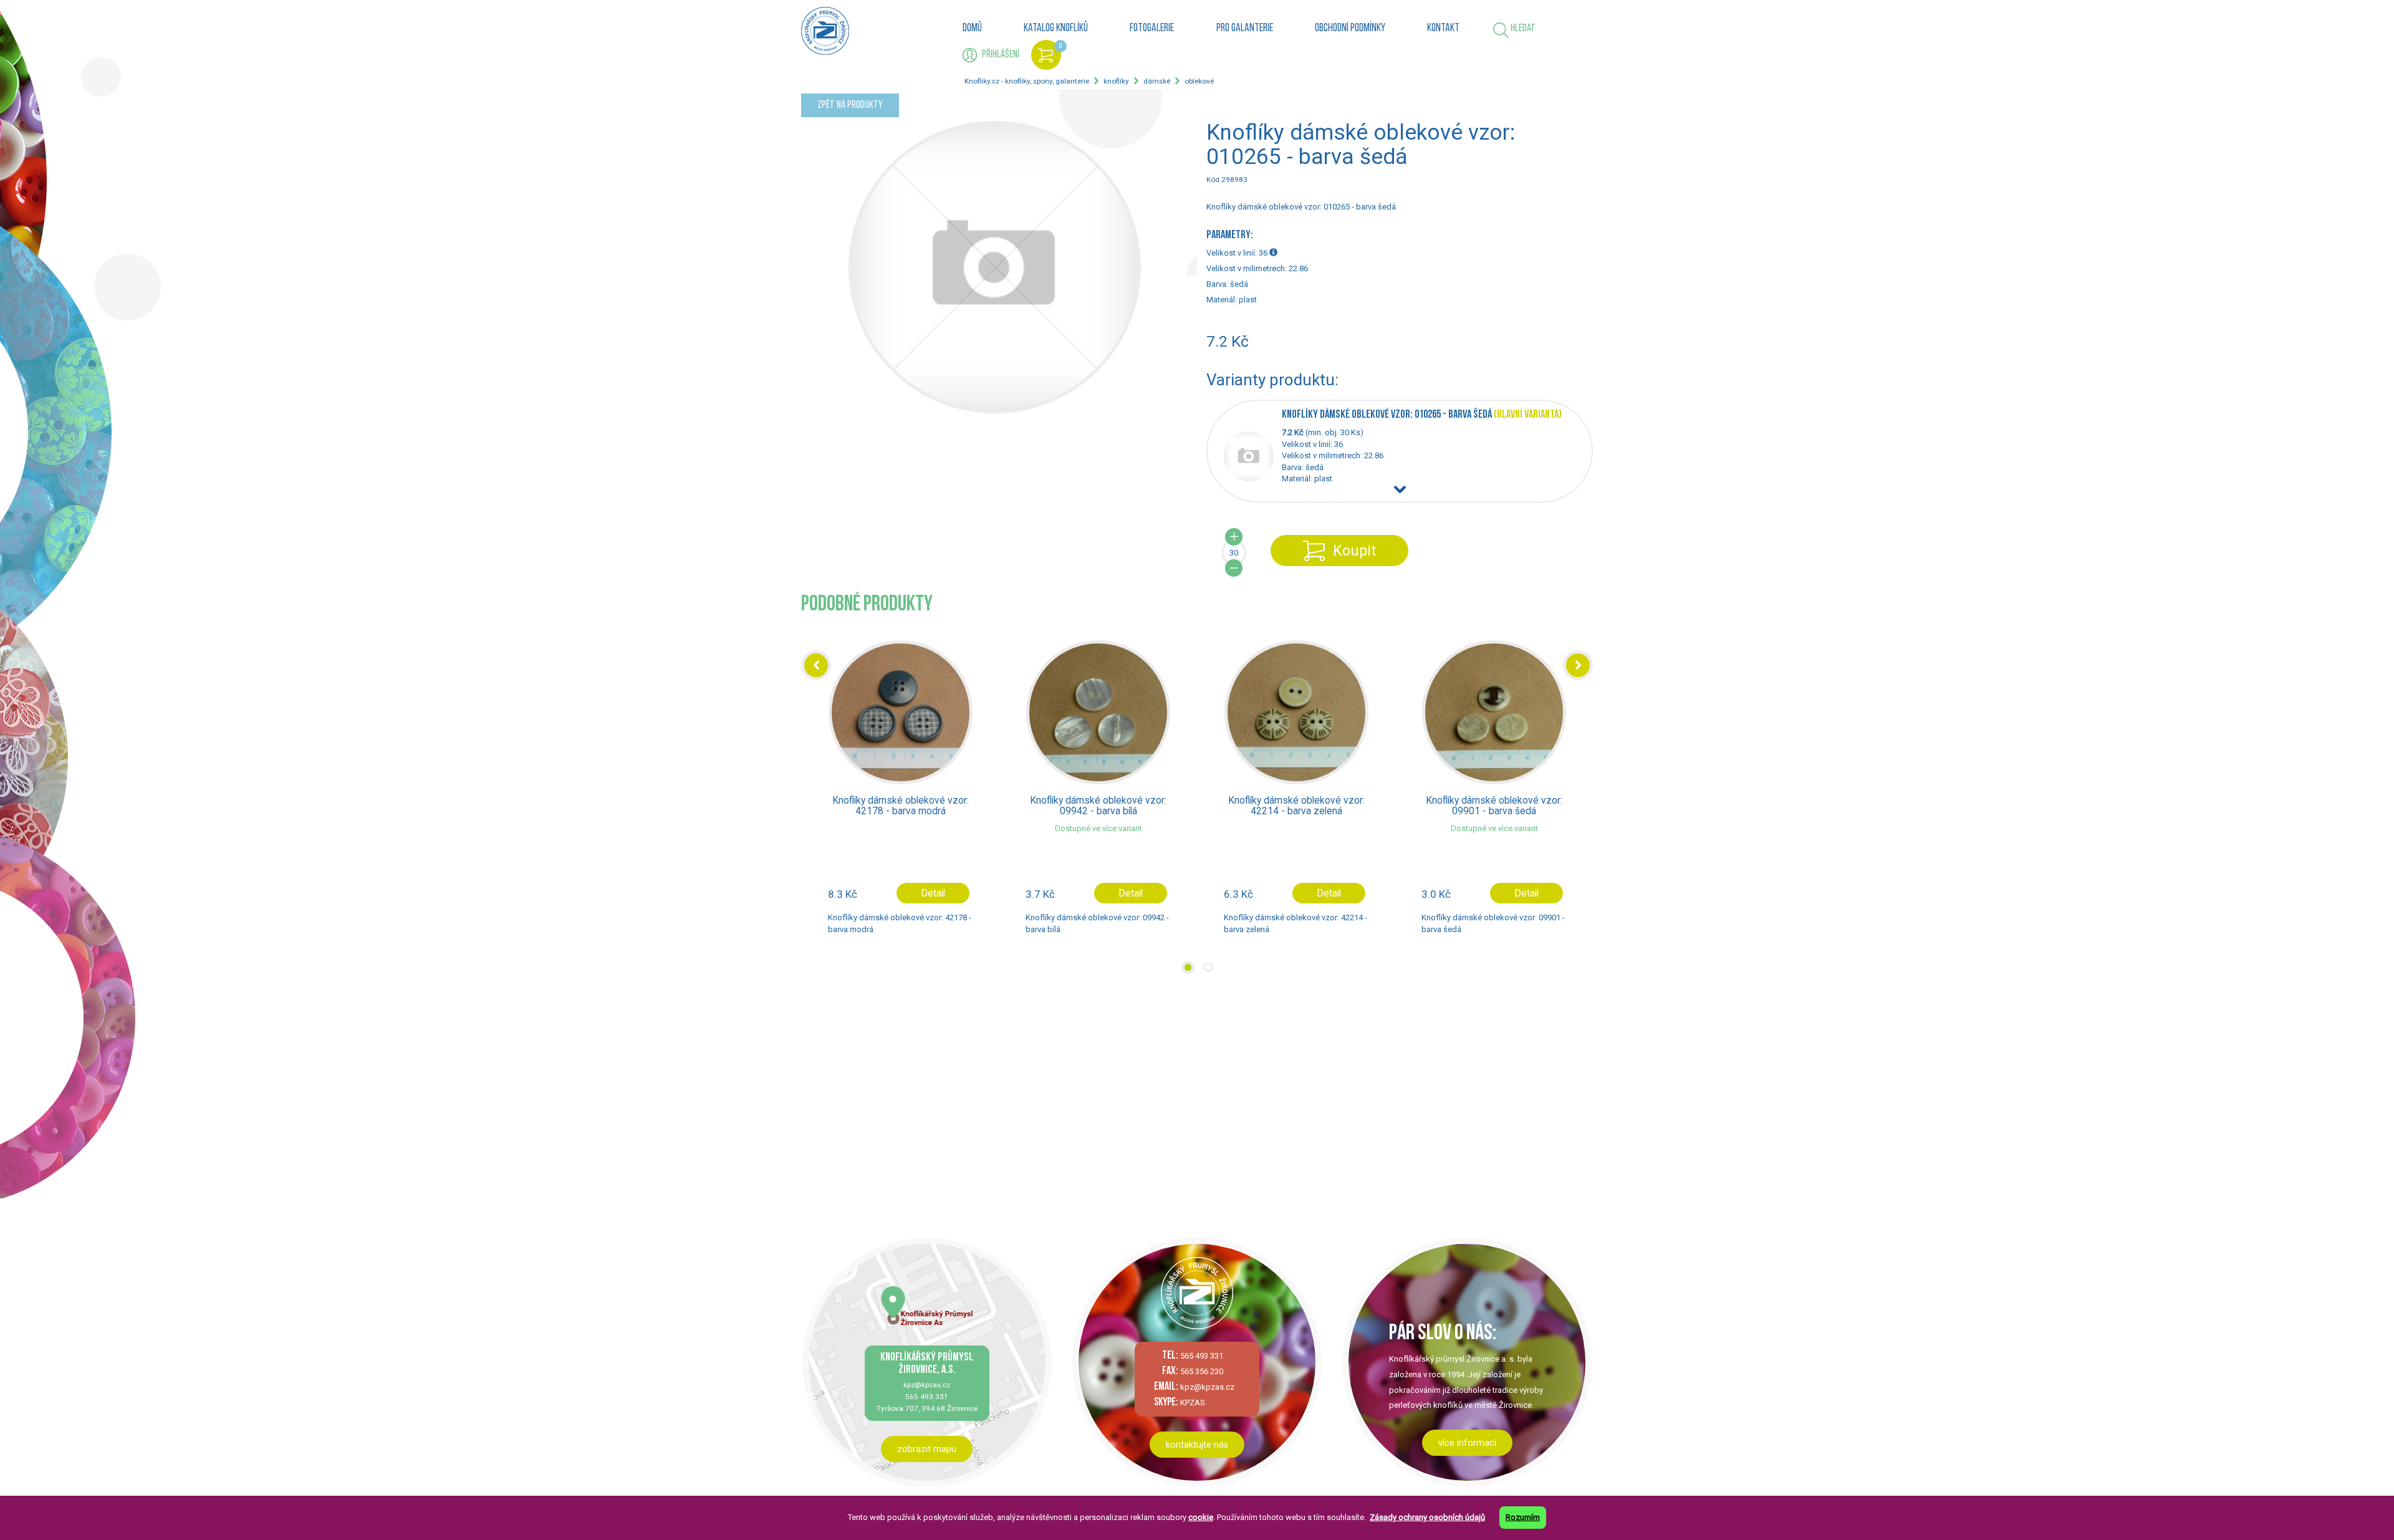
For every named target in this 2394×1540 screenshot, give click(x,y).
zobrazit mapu (927, 1449)
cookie (1201, 1517)
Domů (972, 29)
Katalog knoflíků (1056, 29)
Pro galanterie (1245, 29)
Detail (932, 893)
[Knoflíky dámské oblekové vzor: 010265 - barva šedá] (1253, 479)
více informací (1467, 1443)
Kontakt (1443, 29)
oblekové (1199, 81)
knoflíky (1116, 81)
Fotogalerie (1152, 29)
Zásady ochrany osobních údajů (1427, 1517)
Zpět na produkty (850, 105)
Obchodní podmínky (1350, 29)
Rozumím (1523, 1517)
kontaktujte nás (1197, 1445)
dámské (1157, 81)
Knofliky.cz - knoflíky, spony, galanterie (1027, 81)
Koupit (1354, 551)
